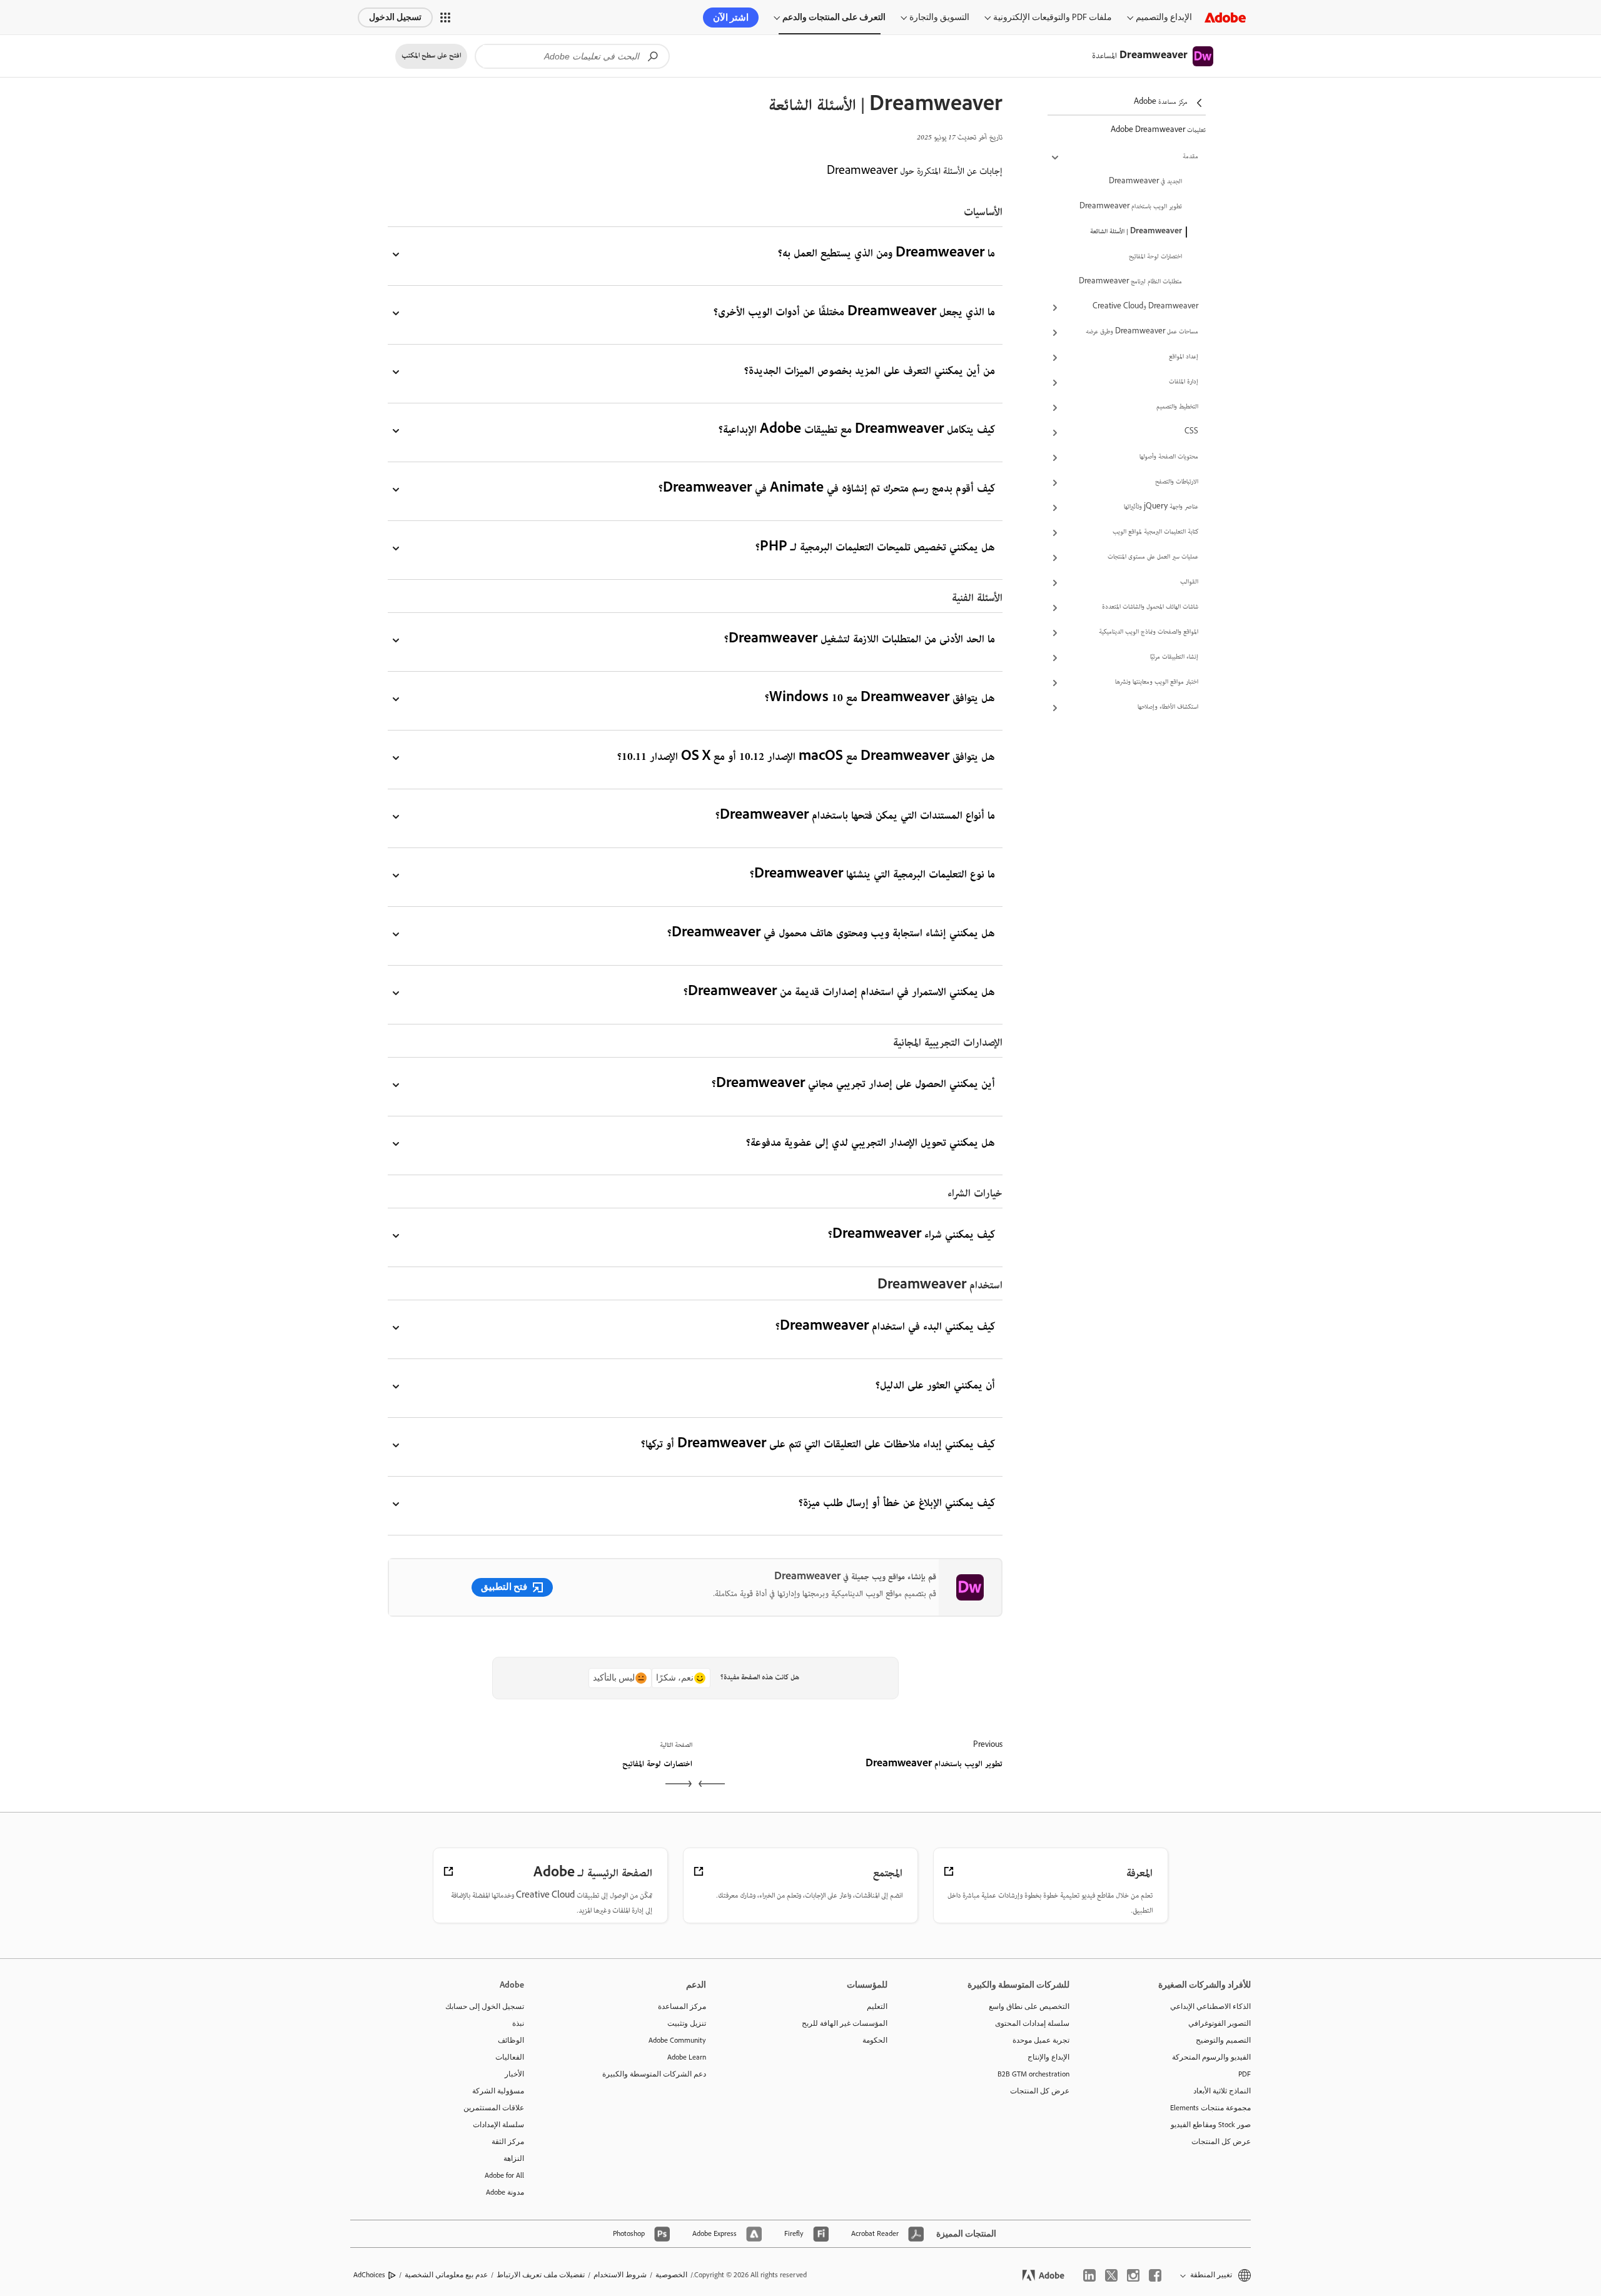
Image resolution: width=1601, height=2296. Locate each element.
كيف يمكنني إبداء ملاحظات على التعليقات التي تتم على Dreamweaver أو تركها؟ (818, 1445)
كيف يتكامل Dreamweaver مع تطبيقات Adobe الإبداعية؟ (857, 431)
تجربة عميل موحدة (1041, 2040)
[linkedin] (1089, 2275)
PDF (1245, 2074)
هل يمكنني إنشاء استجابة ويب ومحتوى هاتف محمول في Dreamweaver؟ (831, 934)
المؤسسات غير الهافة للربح (845, 2023)
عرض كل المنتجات (1221, 2142)
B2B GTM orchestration (1033, 2074)
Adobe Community (677, 2040)
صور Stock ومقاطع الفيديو (1211, 2125)
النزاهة (514, 2158)
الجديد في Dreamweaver (1145, 182)
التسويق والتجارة (939, 17)
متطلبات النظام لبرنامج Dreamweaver (1130, 282)
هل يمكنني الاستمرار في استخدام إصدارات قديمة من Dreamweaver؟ (839, 993)
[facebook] (1155, 2275)
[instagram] (1133, 2275)
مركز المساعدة (682, 2006)
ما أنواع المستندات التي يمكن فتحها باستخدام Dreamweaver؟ (855, 817)
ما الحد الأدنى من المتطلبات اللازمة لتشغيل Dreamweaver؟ (860, 640)
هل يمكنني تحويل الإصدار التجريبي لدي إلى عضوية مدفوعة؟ (871, 1144)
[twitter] (1111, 2275)
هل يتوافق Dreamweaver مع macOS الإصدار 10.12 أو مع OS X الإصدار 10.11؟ (806, 758)
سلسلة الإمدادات (498, 2125)
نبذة (518, 2023)
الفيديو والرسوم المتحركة (1211, 2057)
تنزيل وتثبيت (687, 2023)
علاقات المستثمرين (494, 2108)
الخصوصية (671, 2275)
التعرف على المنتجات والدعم (834, 17)
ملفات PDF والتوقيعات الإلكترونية (1053, 17)
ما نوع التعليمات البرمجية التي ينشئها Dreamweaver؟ (872, 875)
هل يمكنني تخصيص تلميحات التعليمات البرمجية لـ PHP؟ (875, 548)
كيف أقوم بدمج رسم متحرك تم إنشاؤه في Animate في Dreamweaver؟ (827, 489)
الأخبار (514, 2074)
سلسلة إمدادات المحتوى (1032, 2023)
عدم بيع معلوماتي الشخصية (446, 2275)
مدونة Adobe (505, 2192)
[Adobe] (1225, 17)
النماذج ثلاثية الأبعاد (1222, 2091)
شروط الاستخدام (620, 2275)
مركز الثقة (508, 2142)
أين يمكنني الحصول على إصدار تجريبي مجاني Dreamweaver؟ (853, 1085)
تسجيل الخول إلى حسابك (485, 2006)
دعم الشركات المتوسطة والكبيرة (654, 2074)
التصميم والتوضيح (1223, 2040)
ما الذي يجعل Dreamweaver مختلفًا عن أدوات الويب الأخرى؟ (854, 313)
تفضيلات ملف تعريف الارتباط (541, 2275)
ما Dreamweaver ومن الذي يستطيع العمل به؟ (886, 254)
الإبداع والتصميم (1164, 17)
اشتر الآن (731, 18)
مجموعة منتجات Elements (1210, 2108)
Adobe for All (504, 2175)
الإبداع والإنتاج (1048, 2057)
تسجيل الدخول (395, 17)
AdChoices (369, 2275)
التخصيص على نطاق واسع (1029, 2006)
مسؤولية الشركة (498, 2091)
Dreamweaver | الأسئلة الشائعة (1136, 232)
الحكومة (875, 2040)
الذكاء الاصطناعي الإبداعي (1210, 2006)
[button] (445, 18)
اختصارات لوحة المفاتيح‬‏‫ (1155, 257)
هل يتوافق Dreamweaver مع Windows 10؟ (880, 699)
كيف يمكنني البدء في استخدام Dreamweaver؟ (885, 1328)
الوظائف (511, 2040)
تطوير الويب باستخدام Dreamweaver (1131, 207)
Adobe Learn (687, 2057)
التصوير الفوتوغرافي (1220, 2023)
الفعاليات (510, 2057)
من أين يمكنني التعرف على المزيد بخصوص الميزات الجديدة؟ (870, 372)
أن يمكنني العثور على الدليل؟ (935, 1386)
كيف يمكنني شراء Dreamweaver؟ (912, 1236)
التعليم (877, 2006)
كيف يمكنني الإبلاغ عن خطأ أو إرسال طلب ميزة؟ (897, 1504)
